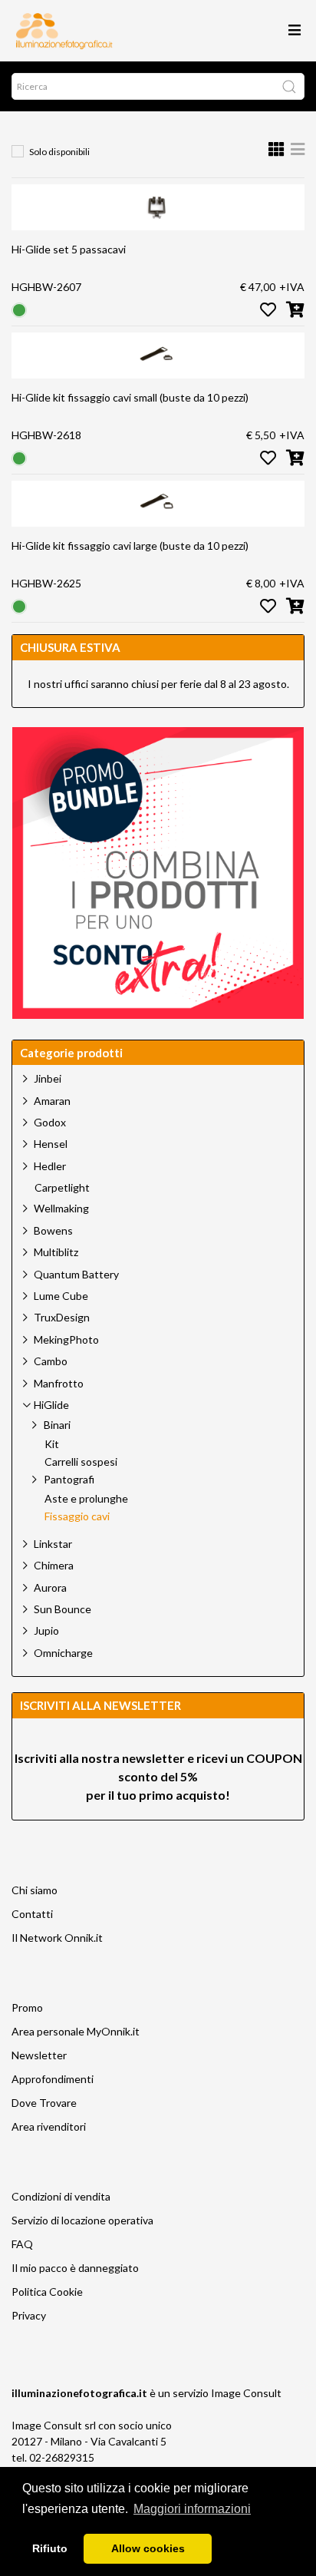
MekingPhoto (66, 1339)
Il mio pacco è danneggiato (75, 2268)
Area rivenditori (49, 2126)
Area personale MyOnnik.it (76, 2031)
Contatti (32, 1914)
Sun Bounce (63, 1609)
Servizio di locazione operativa (82, 2220)
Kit (52, 1444)
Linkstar (53, 1544)
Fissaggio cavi (77, 1516)
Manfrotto (59, 1383)
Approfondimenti (53, 2079)
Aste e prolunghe (86, 1499)
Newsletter (39, 2055)
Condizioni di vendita (61, 2196)
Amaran (52, 1101)
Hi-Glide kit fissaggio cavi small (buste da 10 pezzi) (130, 397)
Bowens (53, 1230)
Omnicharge (63, 1653)
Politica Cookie (47, 2292)
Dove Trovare (44, 2103)
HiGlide (51, 1405)
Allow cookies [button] (148, 2548)
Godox (50, 1122)
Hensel (51, 1144)
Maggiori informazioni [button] (192, 2509)
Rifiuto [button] (50, 2548)
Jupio (46, 1630)
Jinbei (48, 1078)
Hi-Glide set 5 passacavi (69, 249)
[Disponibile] (19, 309)
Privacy (29, 2315)
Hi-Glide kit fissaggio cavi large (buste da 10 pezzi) (130, 546)
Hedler (50, 1166)
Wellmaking (61, 1208)
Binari (57, 1425)
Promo (27, 2007)
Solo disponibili (59, 152)
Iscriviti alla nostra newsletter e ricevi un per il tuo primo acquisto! (158, 1776)
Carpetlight (62, 1188)
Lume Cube (61, 1296)
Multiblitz (56, 1252)
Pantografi (69, 1479)
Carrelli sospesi (81, 1462)
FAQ (22, 2244)
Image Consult (246, 2393)
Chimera (54, 1565)
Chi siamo (35, 1890)
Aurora (50, 1587)
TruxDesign (62, 1317)
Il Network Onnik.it (57, 1938)
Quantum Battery (76, 1274)
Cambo (51, 1361)
